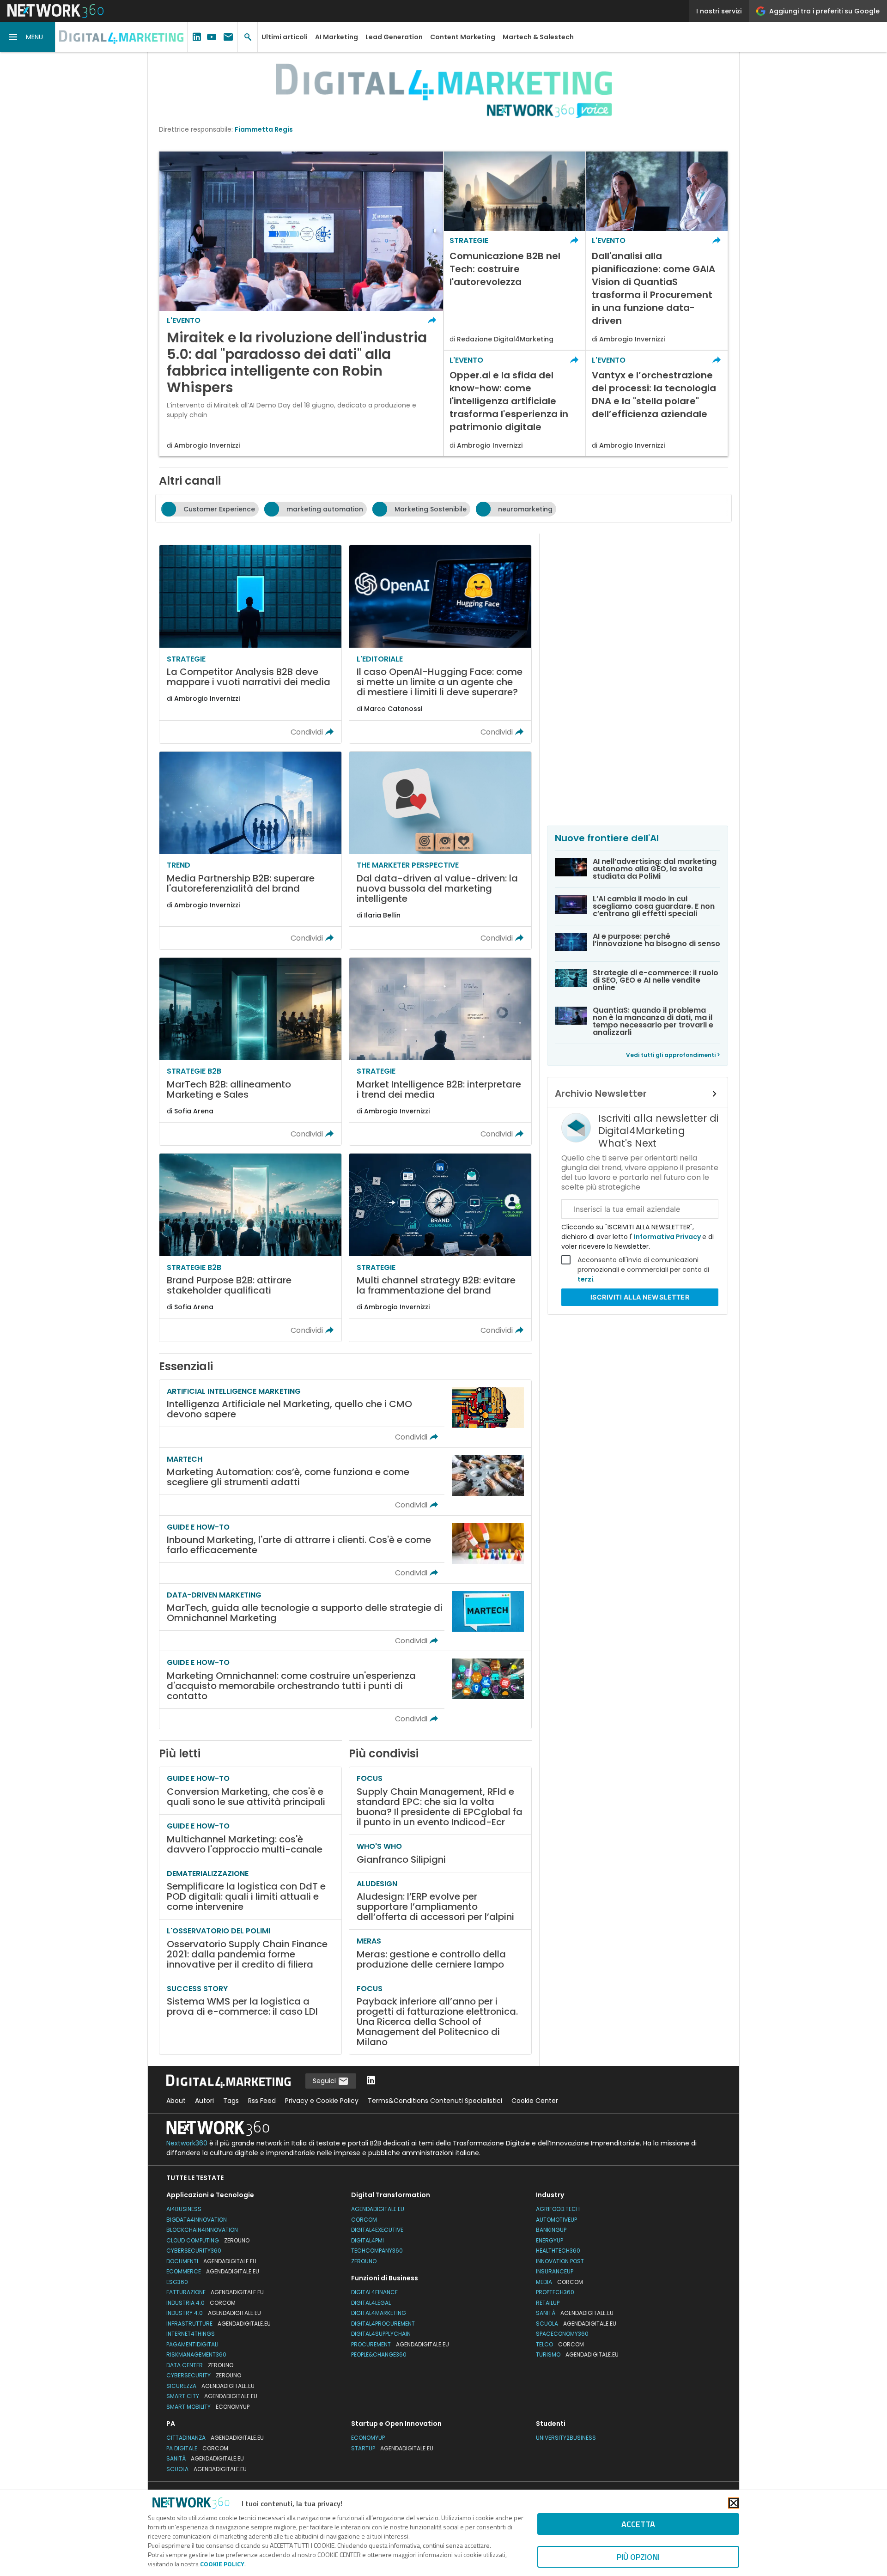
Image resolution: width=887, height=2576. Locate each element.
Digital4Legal (371, 2303)
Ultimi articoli (285, 37)
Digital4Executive (377, 2230)
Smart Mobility (208, 2407)
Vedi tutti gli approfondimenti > (673, 1055)
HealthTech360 (558, 2251)
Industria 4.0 (201, 2303)
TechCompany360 (377, 2251)
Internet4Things (191, 2334)
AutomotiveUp (556, 2220)
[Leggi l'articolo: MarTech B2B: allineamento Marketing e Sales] (250, 1051)
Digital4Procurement (383, 2324)
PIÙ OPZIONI (638, 2557)
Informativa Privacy (667, 1237)
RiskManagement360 (196, 2354)
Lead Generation (394, 37)
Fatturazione (215, 2292)
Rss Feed (262, 2101)
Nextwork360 (187, 2143)
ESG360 (177, 2282)
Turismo (577, 2354)
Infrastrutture (219, 2324)
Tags (231, 2101)
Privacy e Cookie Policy (322, 2101)
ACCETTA (638, 2524)
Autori (204, 2101)
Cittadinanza (215, 2438)
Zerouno (364, 2261)
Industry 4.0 (214, 2313)
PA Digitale (197, 2448)
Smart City (212, 2396)
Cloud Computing (208, 2240)
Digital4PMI (368, 2240)
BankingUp (551, 2230)
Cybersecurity (204, 2375)
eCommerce (213, 2271)
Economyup (368, 2438)
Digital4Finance (374, 2292)
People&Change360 (379, 2354)
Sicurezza (210, 2386)
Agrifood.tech (558, 2209)
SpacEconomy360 (562, 2334)
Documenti (211, 2261)
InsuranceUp (555, 2271)
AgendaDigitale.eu (378, 2209)
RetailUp (548, 2303)
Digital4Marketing (379, 2313)
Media (559, 2282)
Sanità (575, 2313)
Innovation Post (560, 2261)
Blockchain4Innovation (202, 2230)
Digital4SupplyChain (381, 2334)
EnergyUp (550, 2240)
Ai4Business (184, 2209)
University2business (566, 2438)
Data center (200, 2365)
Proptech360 (555, 2292)
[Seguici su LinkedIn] (371, 2081)
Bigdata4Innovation (197, 2220)
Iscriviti (640, 1297)
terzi (585, 1279)
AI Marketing (337, 37)
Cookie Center (535, 2101)
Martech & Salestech (538, 37)
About (176, 2101)
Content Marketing (463, 37)
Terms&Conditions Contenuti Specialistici (435, 2101)
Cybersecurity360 (194, 2251)
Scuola (576, 2324)
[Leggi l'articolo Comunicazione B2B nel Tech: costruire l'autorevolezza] (515, 251)
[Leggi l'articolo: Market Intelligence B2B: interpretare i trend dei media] (440, 1051)
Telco (560, 2344)
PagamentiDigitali (192, 2344)
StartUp (392, 2448)
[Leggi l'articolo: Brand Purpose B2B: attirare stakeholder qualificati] (250, 1247)
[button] (28, 37)
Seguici (325, 2081)
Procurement (400, 2344)
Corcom (364, 2220)
